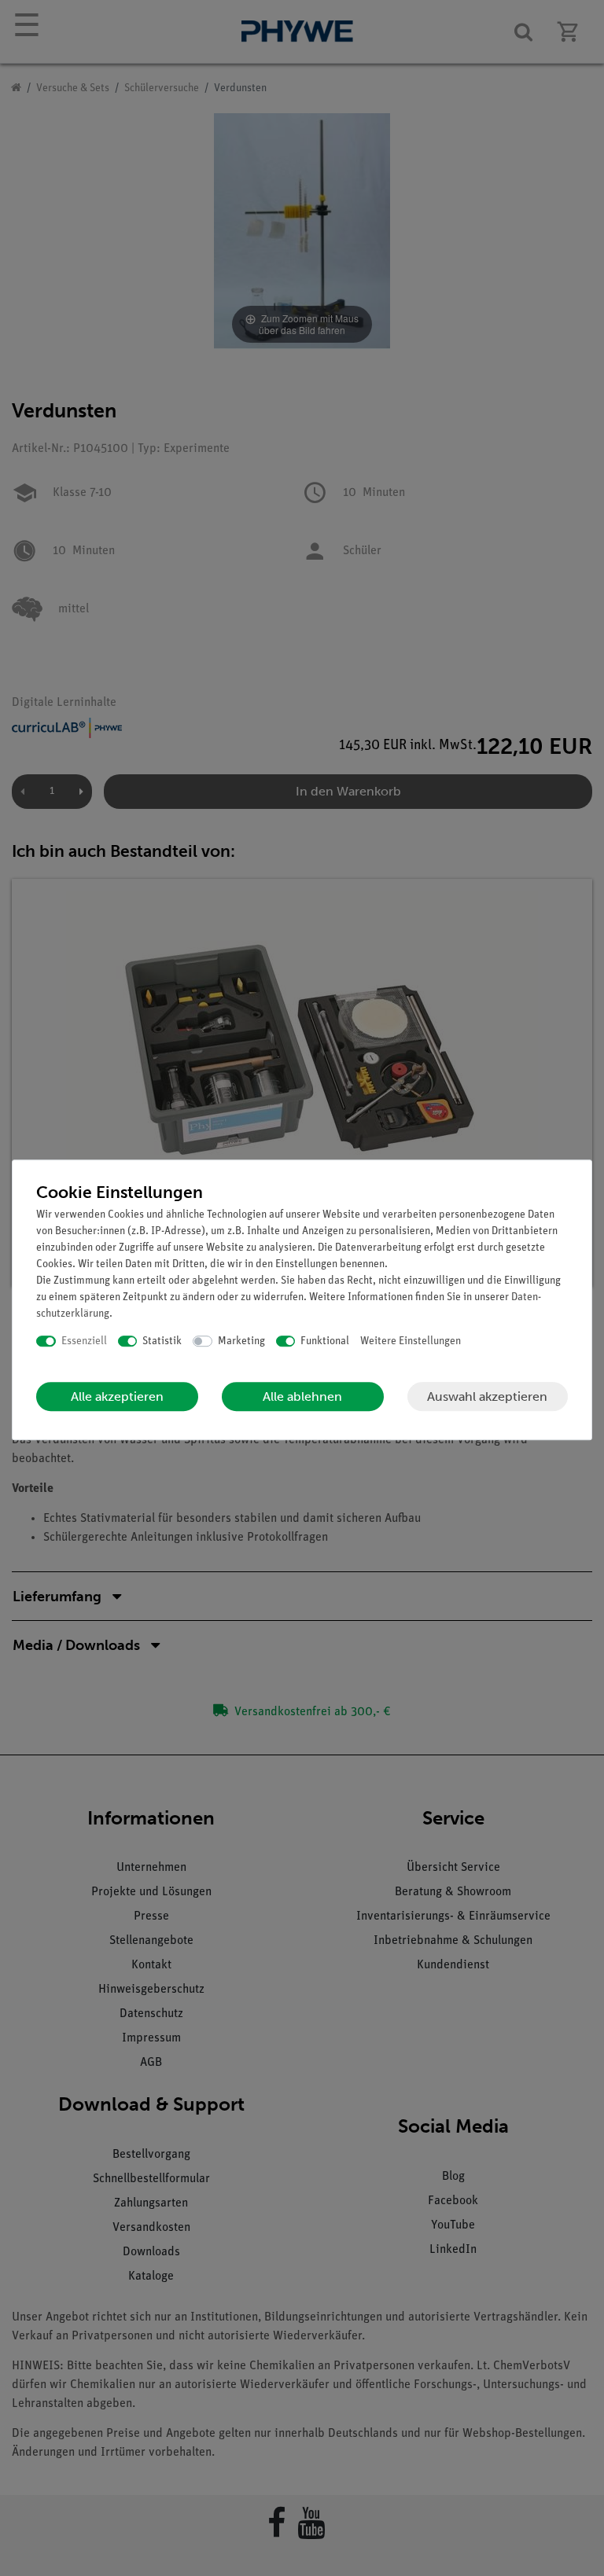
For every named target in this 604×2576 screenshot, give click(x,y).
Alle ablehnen (302, 1396)
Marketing (241, 1341)
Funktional (325, 1341)
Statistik (162, 1341)
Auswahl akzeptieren (487, 1396)
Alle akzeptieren (117, 1396)
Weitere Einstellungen (411, 1341)
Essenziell (84, 1341)
